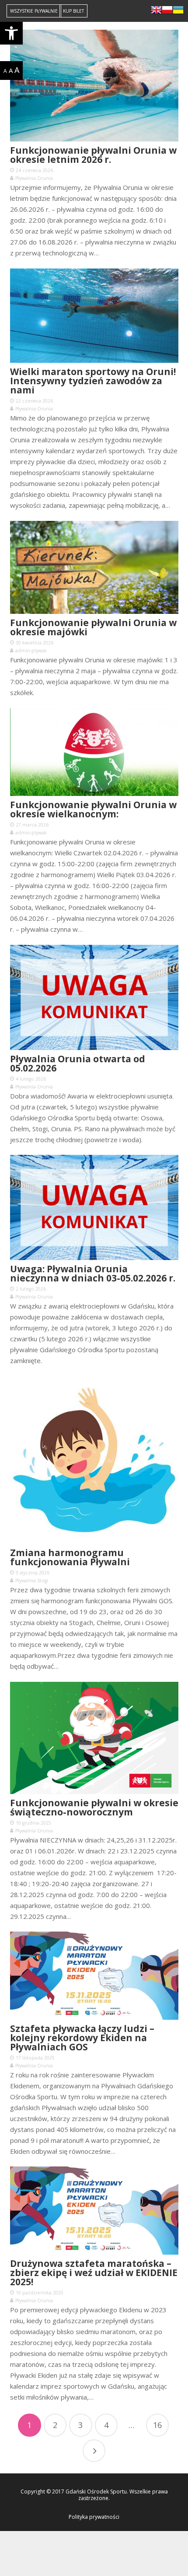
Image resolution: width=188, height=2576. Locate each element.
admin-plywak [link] (31, 651)
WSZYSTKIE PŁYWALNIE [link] (34, 11)
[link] (11, 33)
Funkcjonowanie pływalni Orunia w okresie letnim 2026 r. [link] (93, 155)
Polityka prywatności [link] (94, 2517)
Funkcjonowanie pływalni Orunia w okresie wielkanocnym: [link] (93, 809)
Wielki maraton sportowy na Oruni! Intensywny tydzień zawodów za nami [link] (93, 381)
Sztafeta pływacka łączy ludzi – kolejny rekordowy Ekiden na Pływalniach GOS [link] (82, 2038)
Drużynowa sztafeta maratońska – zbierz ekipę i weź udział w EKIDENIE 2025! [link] (94, 2273)
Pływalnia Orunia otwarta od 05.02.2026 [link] (78, 1063)
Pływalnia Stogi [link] (32, 1581)
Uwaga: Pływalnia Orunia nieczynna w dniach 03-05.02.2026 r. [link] (93, 1273)
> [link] (94, 2451)
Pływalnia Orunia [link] (34, 178)
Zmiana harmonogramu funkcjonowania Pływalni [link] (70, 1557)
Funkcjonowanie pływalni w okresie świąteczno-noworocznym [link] (94, 1807)
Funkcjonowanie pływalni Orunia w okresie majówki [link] (93, 627)
